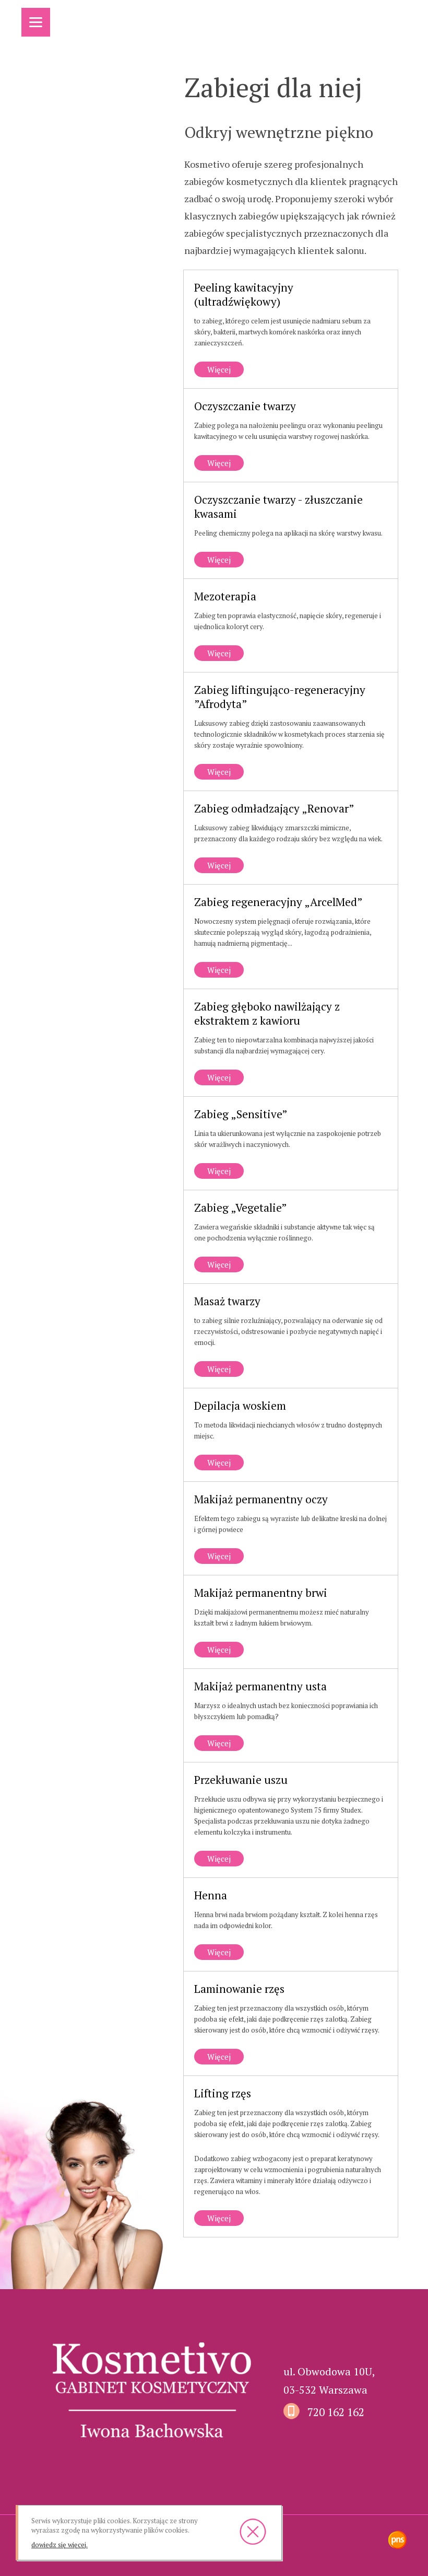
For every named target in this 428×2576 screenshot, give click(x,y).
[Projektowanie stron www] (397, 2541)
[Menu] (36, 22)
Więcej (212, 370)
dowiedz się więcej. (60, 2545)
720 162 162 (336, 2412)
